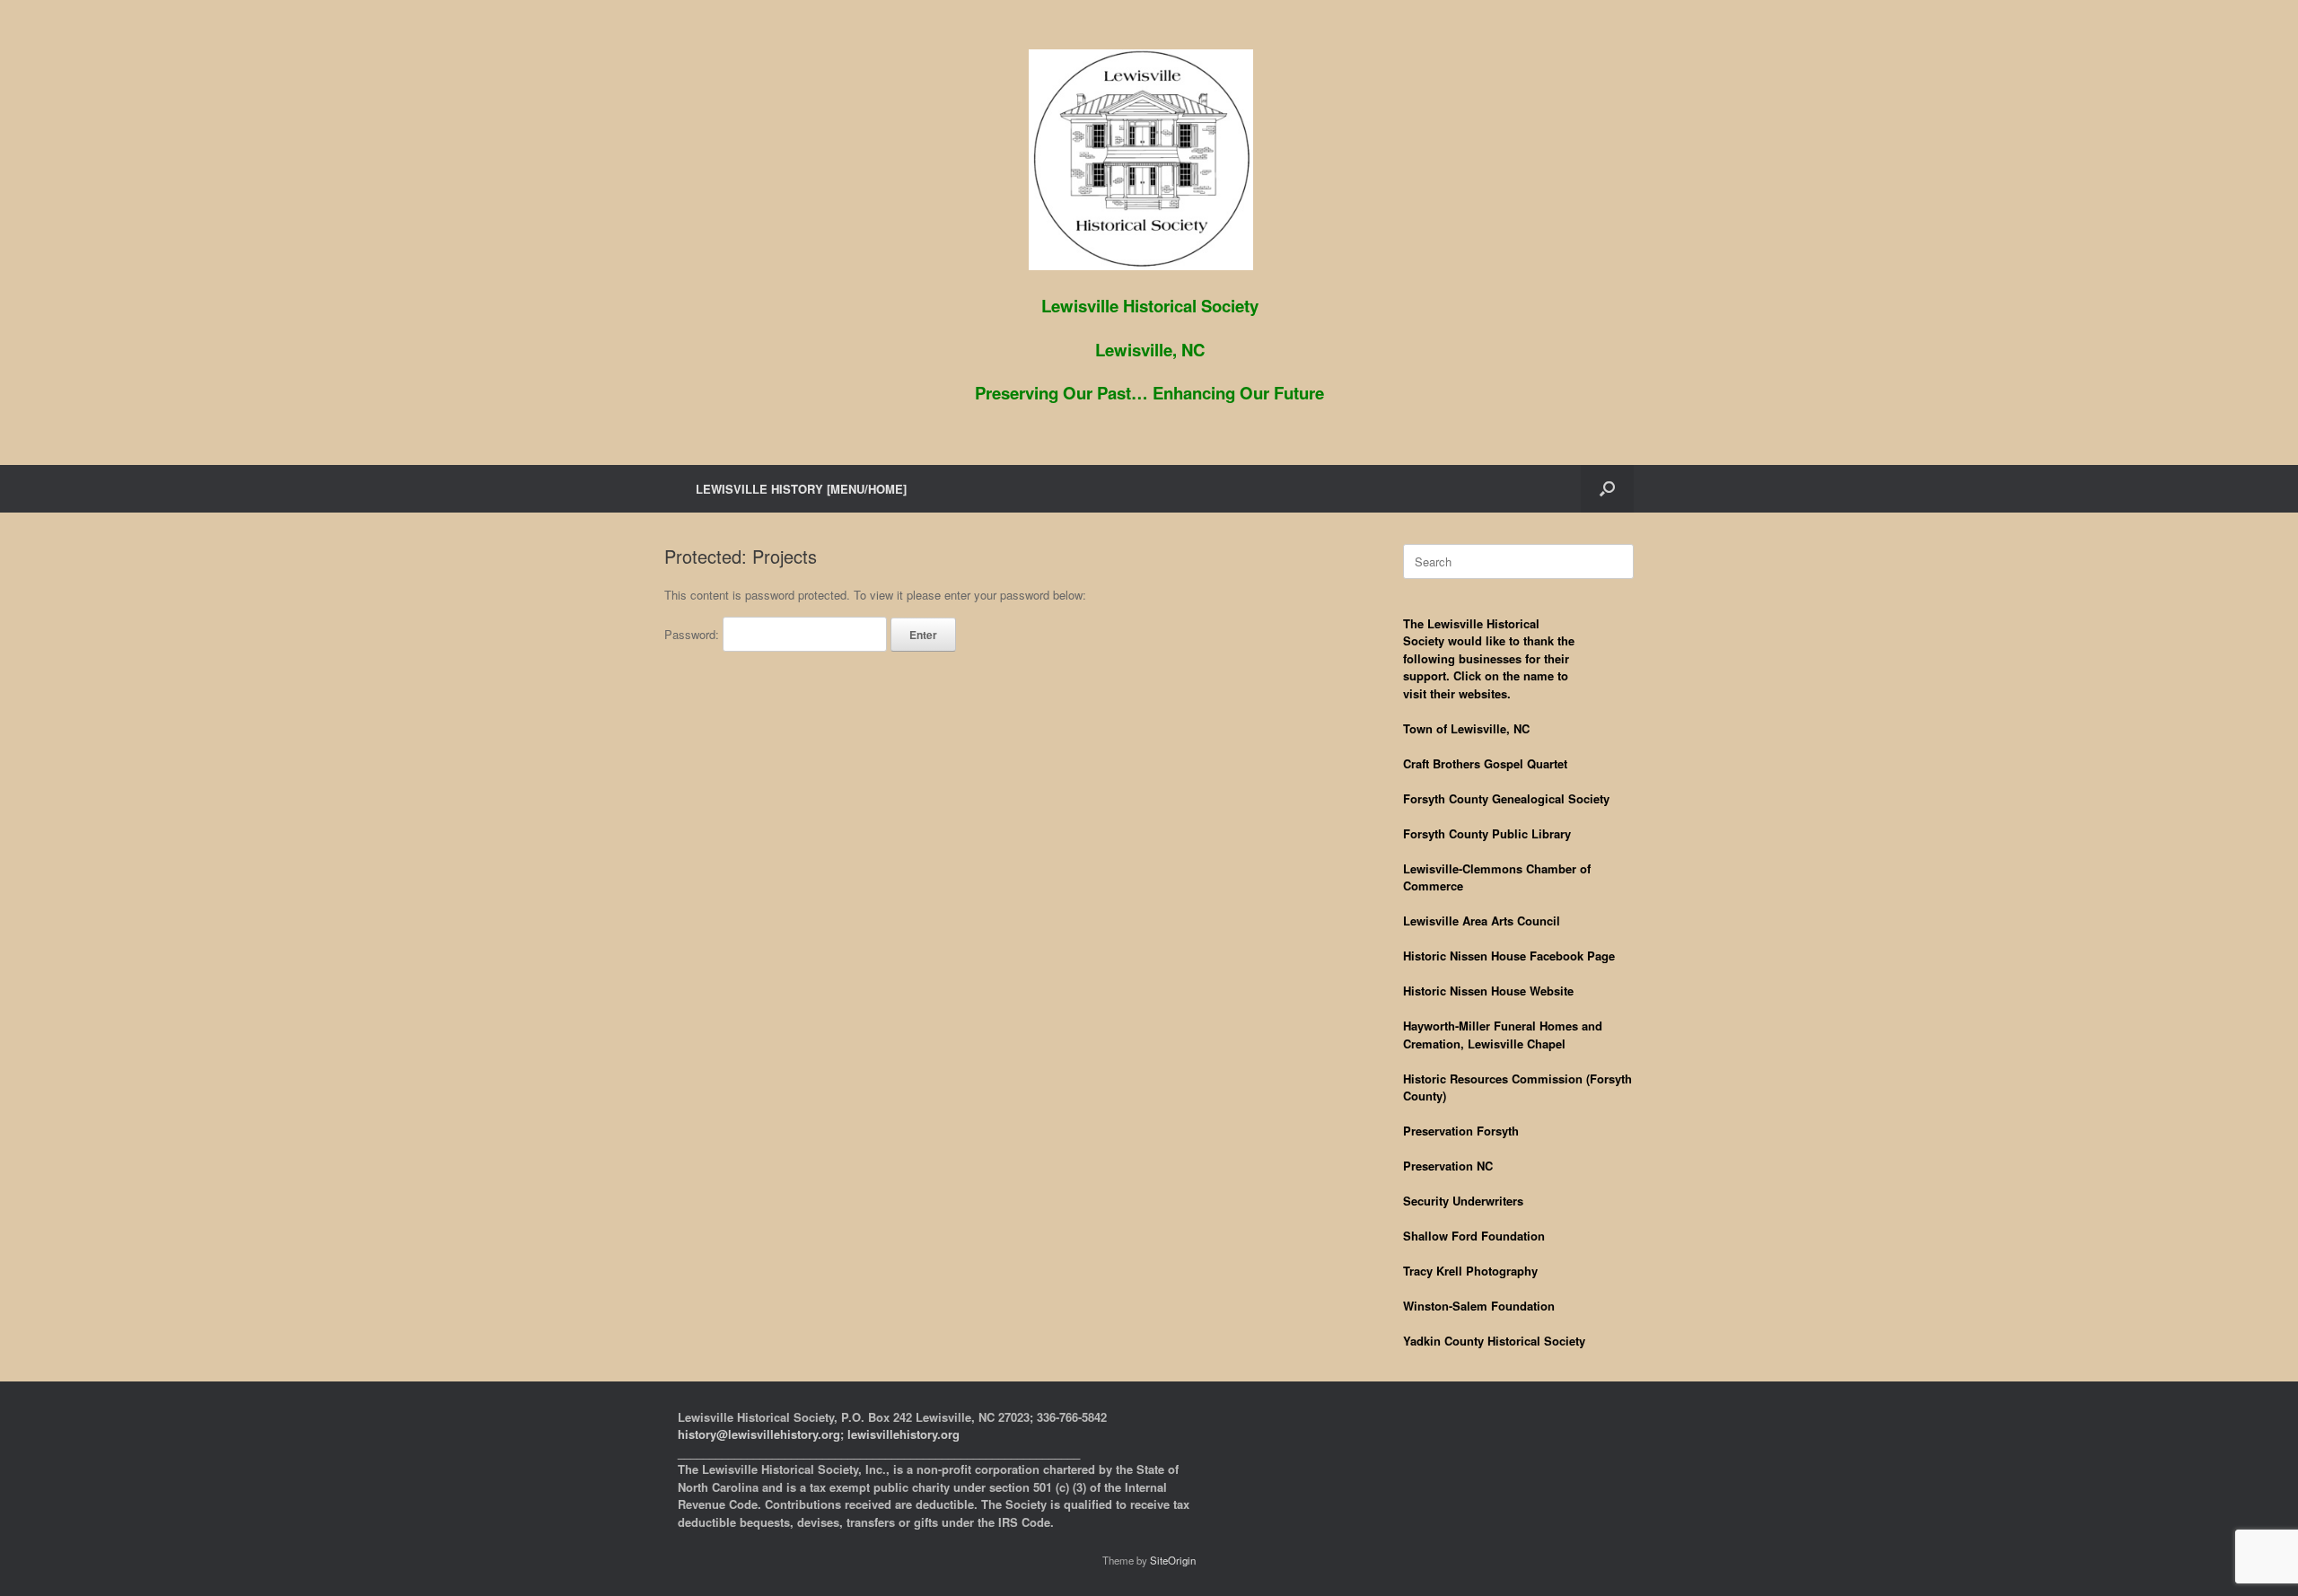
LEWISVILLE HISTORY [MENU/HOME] (801, 489)
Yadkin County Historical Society (1494, 1341)
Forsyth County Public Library (1487, 833)
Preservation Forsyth (1461, 1131)
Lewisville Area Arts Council (1482, 921)
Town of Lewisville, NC (1466, 728)
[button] (1607, 489)
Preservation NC (1448, 1166)
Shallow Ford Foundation (1474, 1236)
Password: (693, 634)
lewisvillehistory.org (903, 1434)
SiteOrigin (1173, 1560)
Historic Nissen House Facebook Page (1509, 956)
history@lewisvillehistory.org (759, 1434)
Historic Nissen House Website (1488, 991)
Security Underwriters (1463, 1201)
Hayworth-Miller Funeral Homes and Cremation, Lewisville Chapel (1503, 1035)
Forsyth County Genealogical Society (1506, 798)
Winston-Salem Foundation (1479, 1306)
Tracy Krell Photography (1470, 1271)
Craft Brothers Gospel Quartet (1485, 763)
